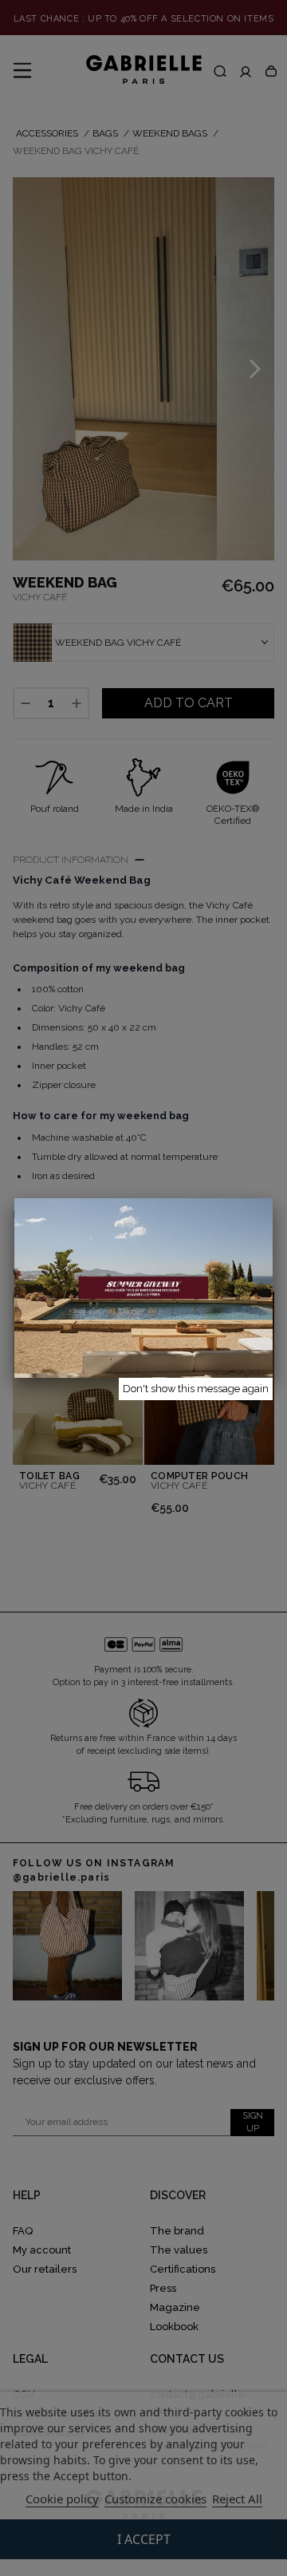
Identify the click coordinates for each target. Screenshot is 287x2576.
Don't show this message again (196, 1389)
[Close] (273, 1198)
